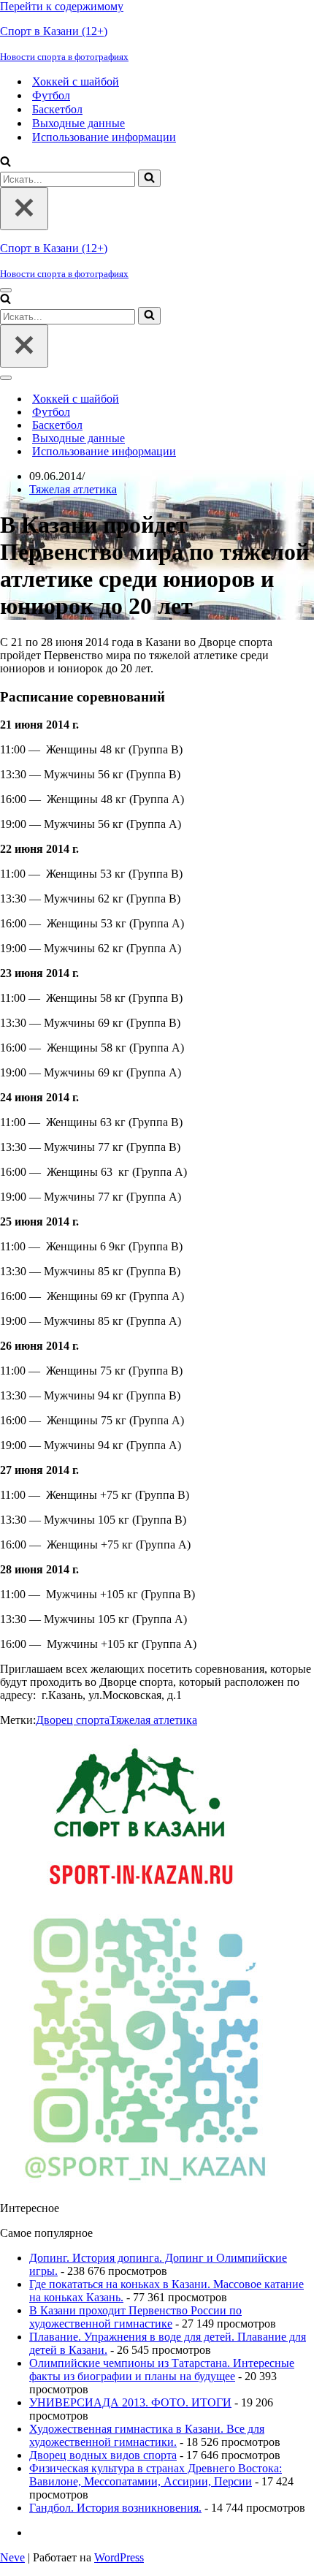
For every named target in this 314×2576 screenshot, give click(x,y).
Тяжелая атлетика (73, 489)
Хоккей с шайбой (76, 81)
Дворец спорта (73, 1720)
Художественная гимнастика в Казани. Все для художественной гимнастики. (147, 2435)
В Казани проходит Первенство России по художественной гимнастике (135, 2317)
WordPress (119, 2557)
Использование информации (104, 137)
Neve (12, 2557)
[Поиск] (5, 163)
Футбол (51, 95)
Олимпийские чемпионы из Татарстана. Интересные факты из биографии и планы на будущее (162, 2370)
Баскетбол (57, 109)
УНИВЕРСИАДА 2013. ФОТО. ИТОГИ (130, 2402)
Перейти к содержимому (62, 6)
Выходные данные (78, 123)
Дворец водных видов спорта (103, 2455)
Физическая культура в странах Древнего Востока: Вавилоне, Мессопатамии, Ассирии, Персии (156, 2475)
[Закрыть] (24, 209)
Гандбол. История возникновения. (115, 2508)
